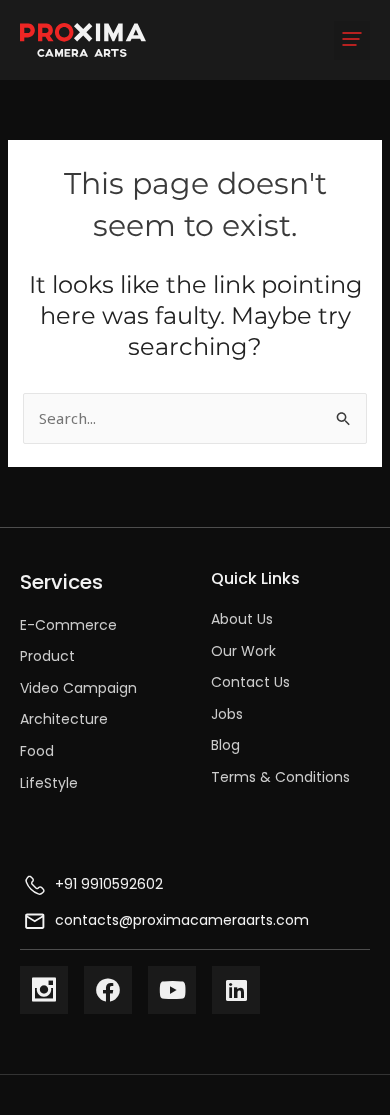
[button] (352, 40)
